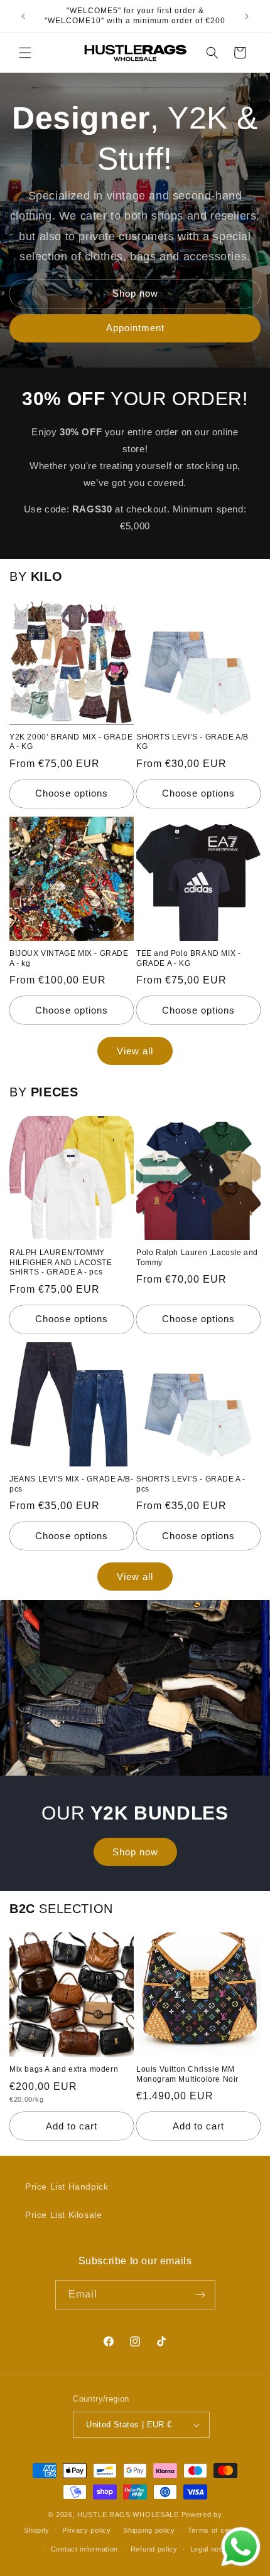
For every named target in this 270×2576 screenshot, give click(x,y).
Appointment (135, 328)
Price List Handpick (67, 2186)
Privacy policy (87, 2530)
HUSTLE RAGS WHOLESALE (128, 2515)
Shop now (135, 293)
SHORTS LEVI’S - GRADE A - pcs (191, 1484)
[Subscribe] (201, 2295)
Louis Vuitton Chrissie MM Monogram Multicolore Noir (187, 2074)
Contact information (84, 2549)
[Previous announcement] (23, 16)
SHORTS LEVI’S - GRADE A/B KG (192, 742)
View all (135, 1051)
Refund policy (154, 2549)
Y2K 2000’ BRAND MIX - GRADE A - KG (71, 742)
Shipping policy (149, 2530)
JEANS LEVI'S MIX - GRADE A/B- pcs (71, 1484)
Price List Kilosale (63, 2215)
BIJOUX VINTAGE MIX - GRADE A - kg (69, 958)
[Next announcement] (247, 16)
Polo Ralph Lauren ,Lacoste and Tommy (197, 1258)
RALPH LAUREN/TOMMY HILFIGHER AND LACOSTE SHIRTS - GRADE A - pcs (61, 1262)
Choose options (72, 793)
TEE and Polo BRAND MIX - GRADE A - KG (188, 958)
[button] (25, 53)
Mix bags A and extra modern (64, 2069)
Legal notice (211, 2549)
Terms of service (217, 2530)
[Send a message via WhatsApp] (241, 2547)
